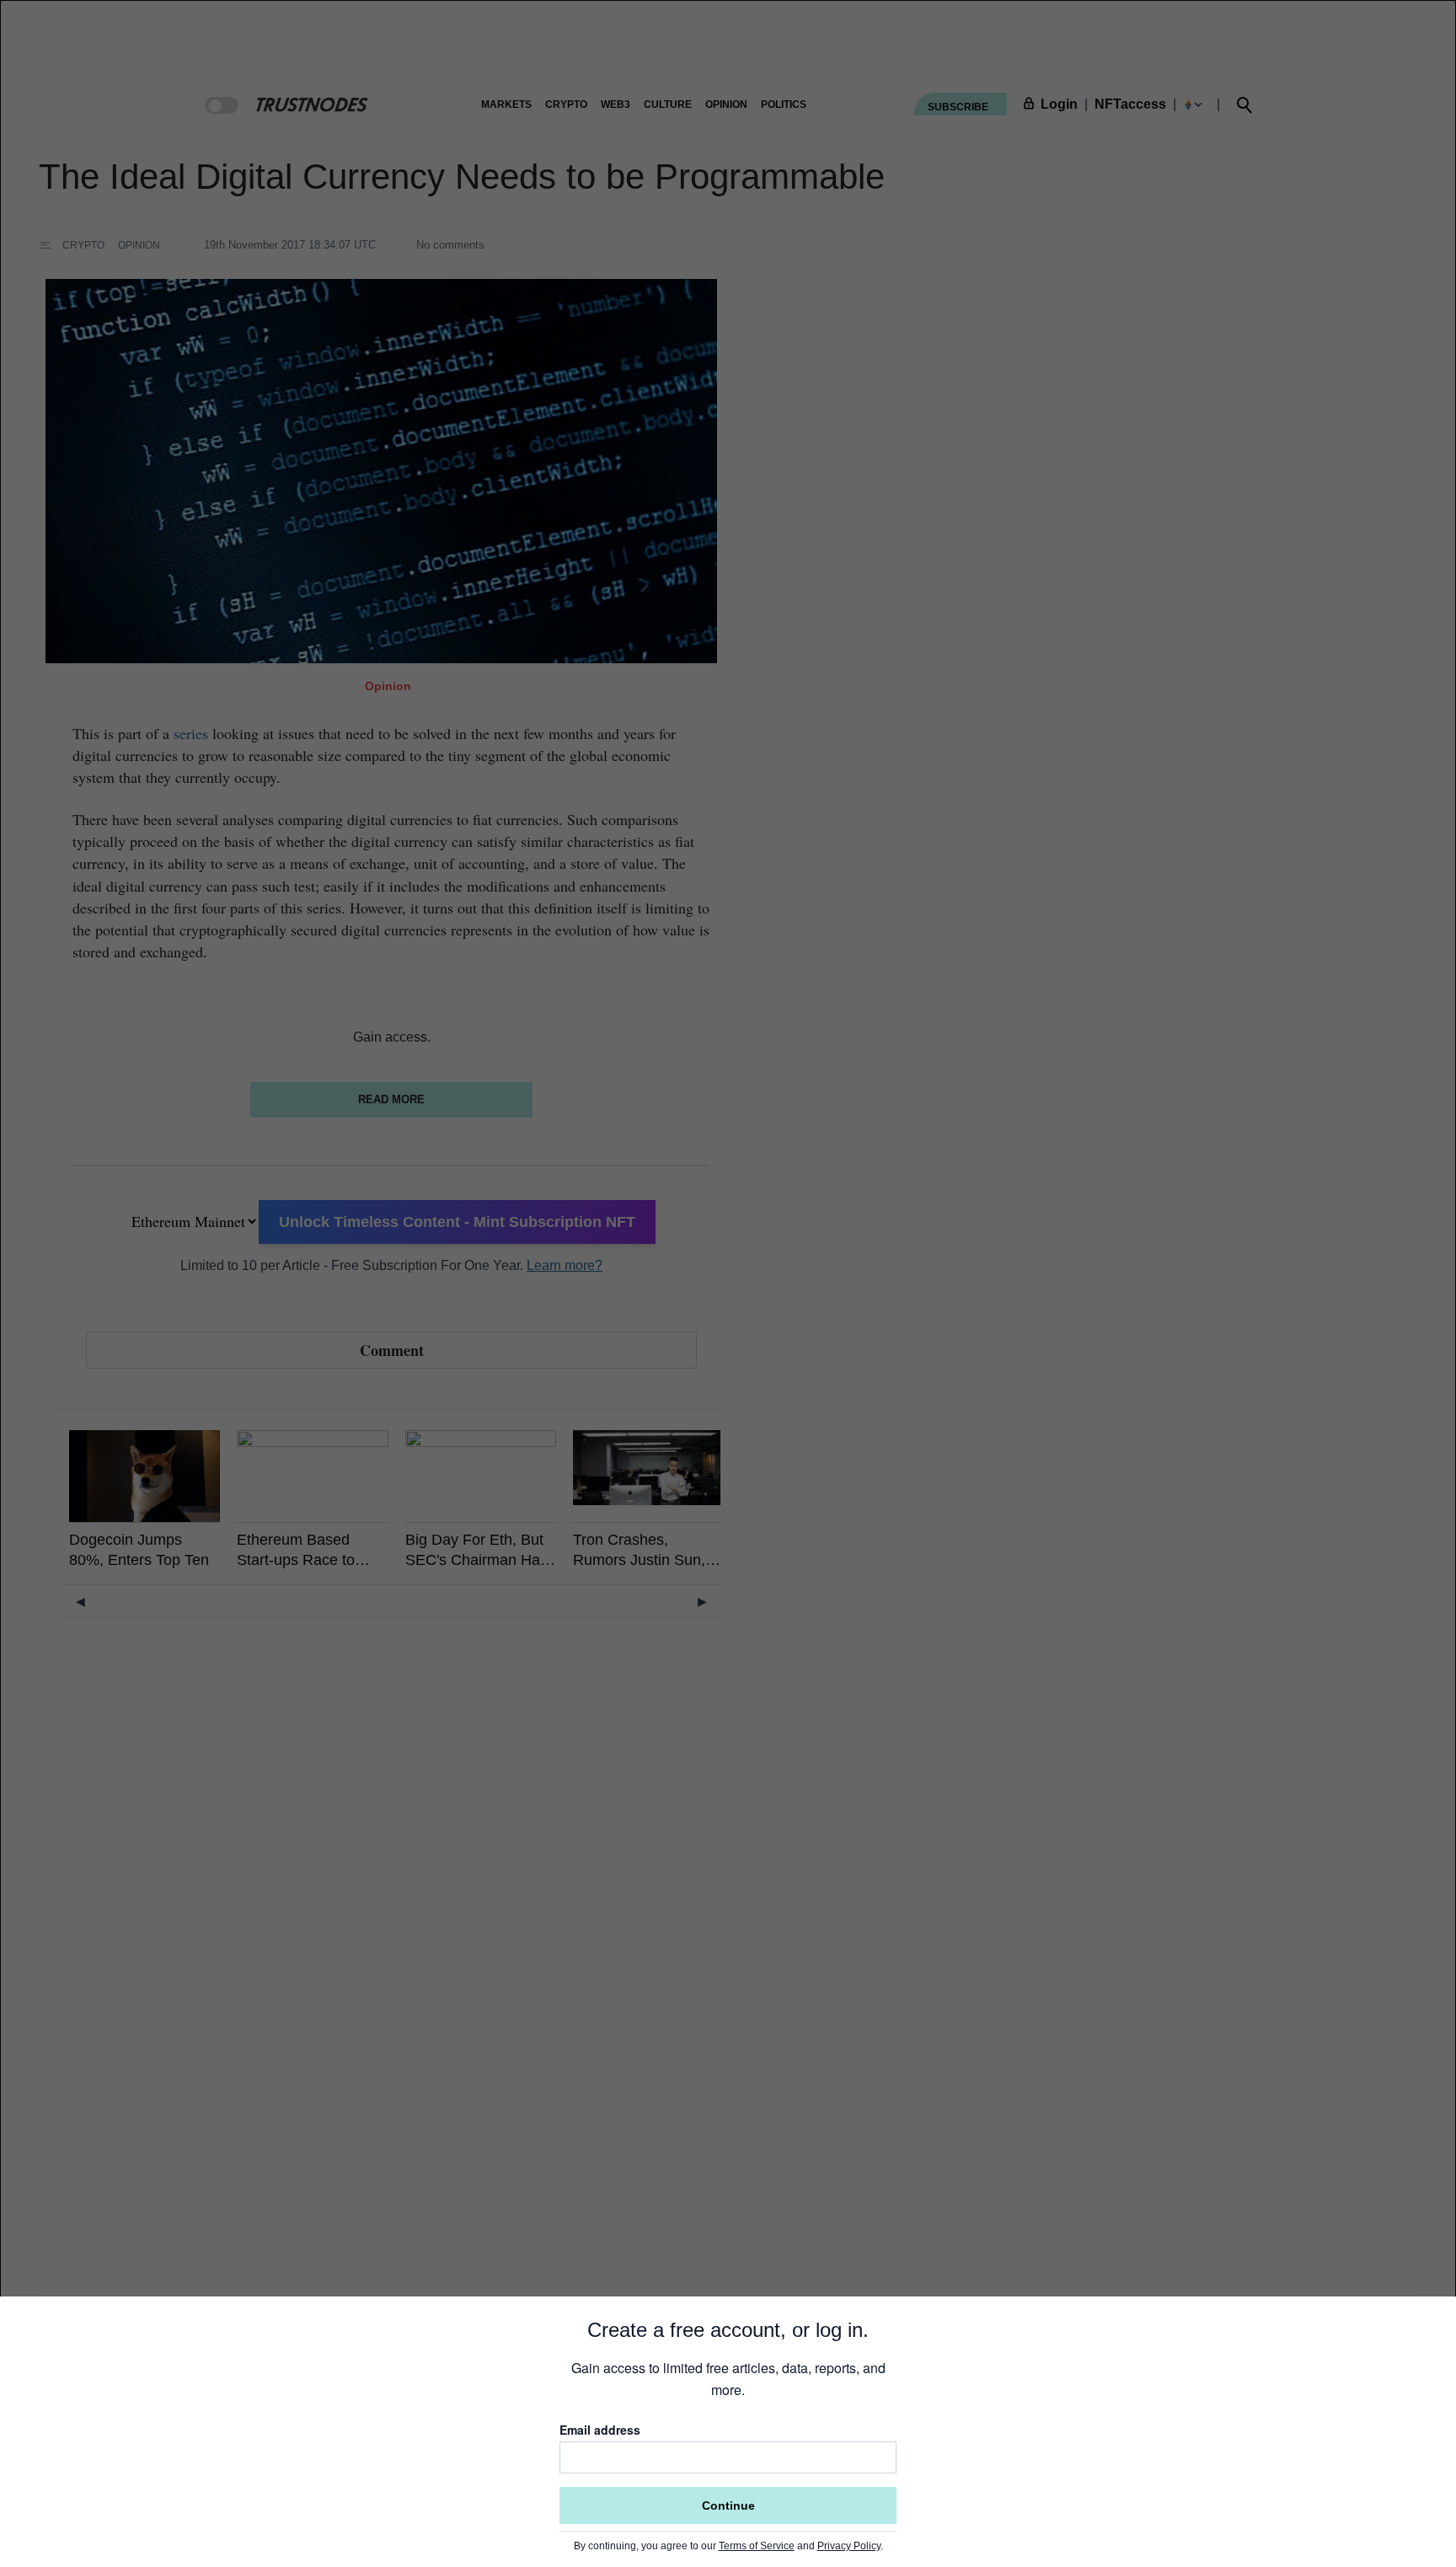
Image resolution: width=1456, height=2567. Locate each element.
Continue (728, 2505)
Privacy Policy (849, 2546)
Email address (600, 2430)
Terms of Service (757, 2546)
